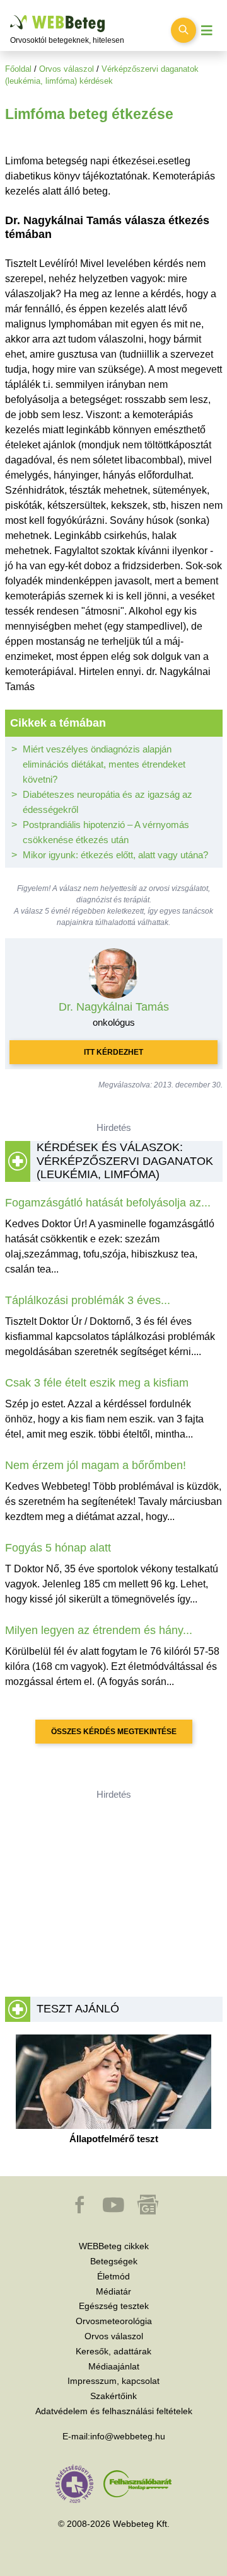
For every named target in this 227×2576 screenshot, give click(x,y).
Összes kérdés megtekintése (114, 1732)
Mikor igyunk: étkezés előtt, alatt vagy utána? (115, 855)
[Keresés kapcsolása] (183, 30)
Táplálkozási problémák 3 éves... (88, 1300)
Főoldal (18, 69)
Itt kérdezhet (113, 1052)
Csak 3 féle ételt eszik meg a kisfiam (97, 1383)
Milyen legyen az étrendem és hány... (99, 1630)
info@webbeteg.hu (128, 2436)
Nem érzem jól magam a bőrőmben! (96, 1465)
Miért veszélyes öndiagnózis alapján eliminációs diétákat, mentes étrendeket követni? (104, 764)
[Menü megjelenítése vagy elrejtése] (207, 31)
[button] (81, 2211)
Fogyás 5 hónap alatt (58, 1548)
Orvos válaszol (67, 69)
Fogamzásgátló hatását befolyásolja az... (108, 1203)
